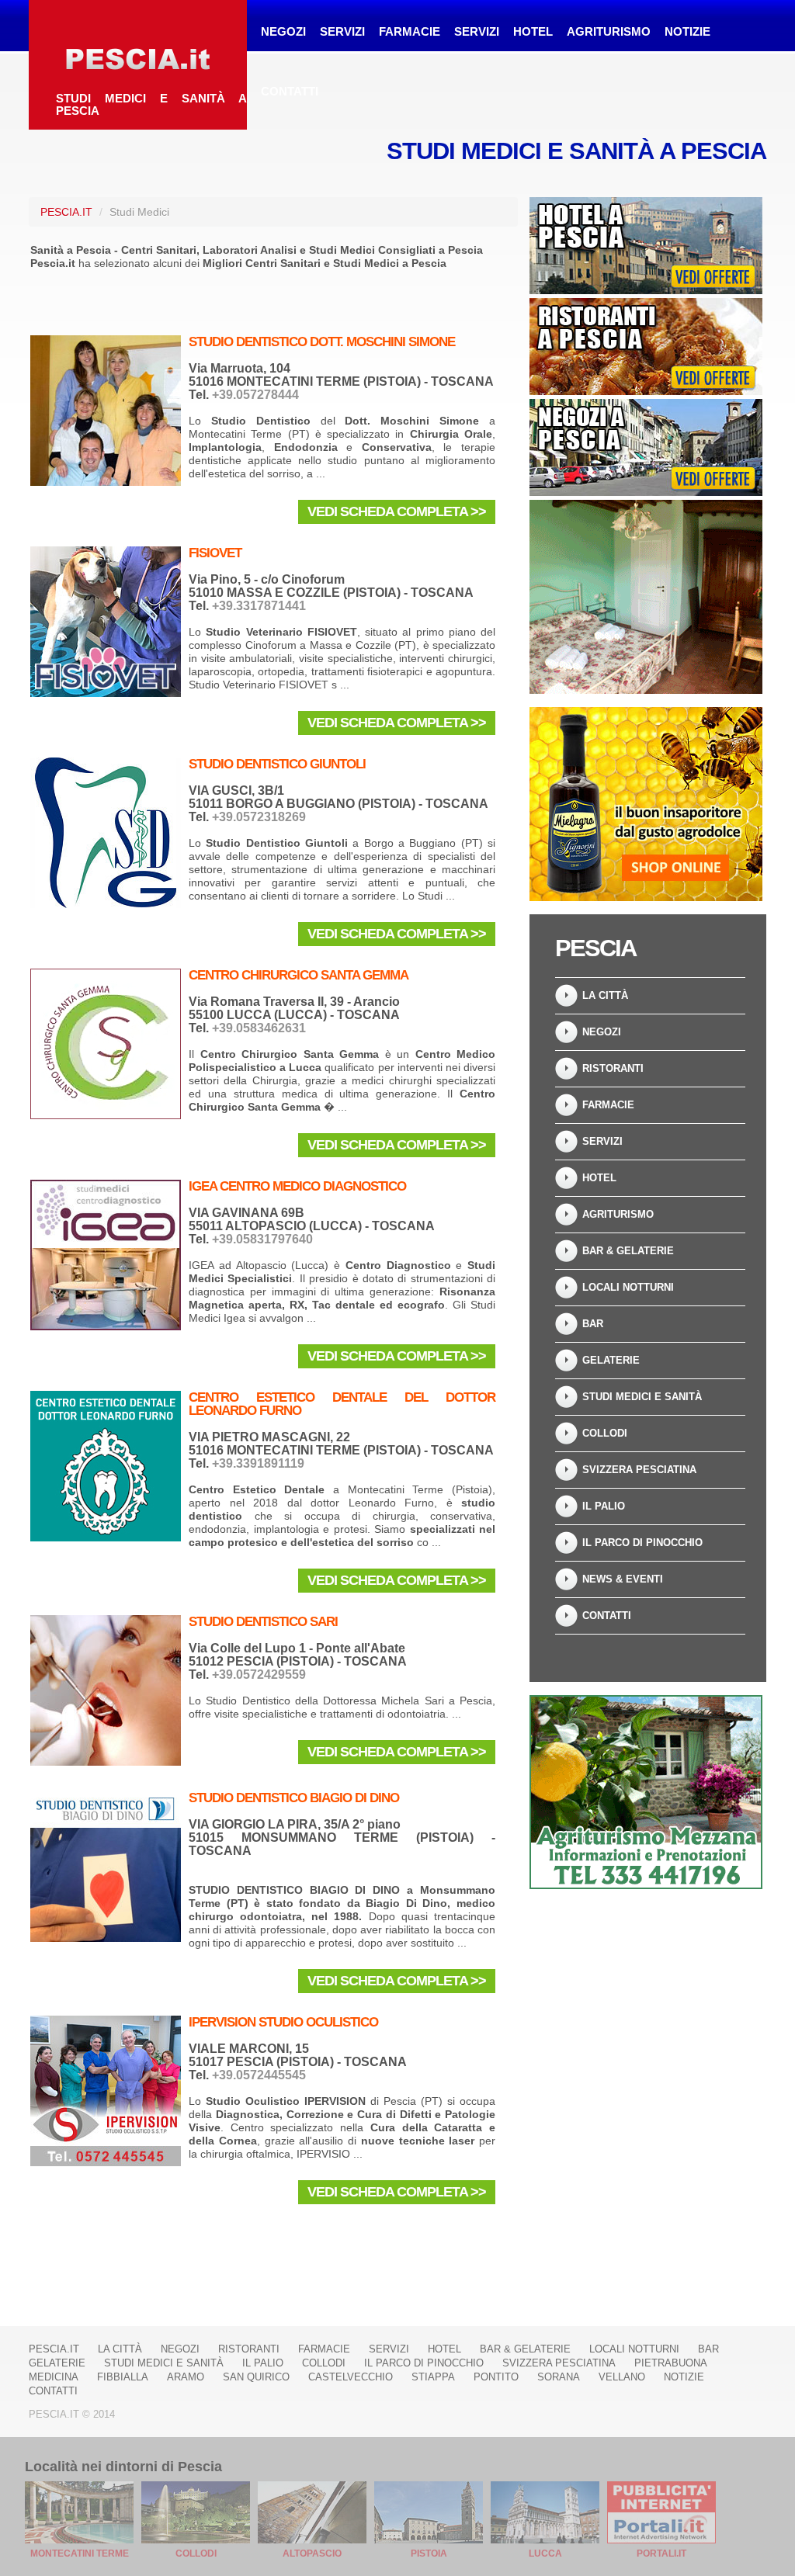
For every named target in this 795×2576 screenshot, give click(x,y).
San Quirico (256, 2377)
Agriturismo (609, 31)
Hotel (533, 31)
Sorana (559, 2377)
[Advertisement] (646, 1999)
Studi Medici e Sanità (642, 1397)
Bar (593, 1324)
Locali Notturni (628, 1287)
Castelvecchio (351, 2377)
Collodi (605, 1433)
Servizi (342, 31)
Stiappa (433, 2377)
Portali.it (661, 2553)
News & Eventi (623, 1579)
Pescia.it (66, 212)
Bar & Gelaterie (628, 1251)
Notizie (687, 31)
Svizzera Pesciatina (639, 1470)
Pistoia (429, 2553)
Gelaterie (611, 1360)
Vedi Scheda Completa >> (397, 511)
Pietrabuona (671, 2363)
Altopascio (312, 2553)
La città (605, 995)
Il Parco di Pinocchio (642, 1543)
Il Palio (604, 1506)
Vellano (622, 2377)
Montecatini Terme (80, 2553)
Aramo (186, 2377)
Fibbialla (123, 2377)
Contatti (290, 91)
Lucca (545, 2553)
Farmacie (410, 31)
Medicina (54, 2377)
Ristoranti (613, 1068)
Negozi (283, 31)
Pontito (496, 2377)
